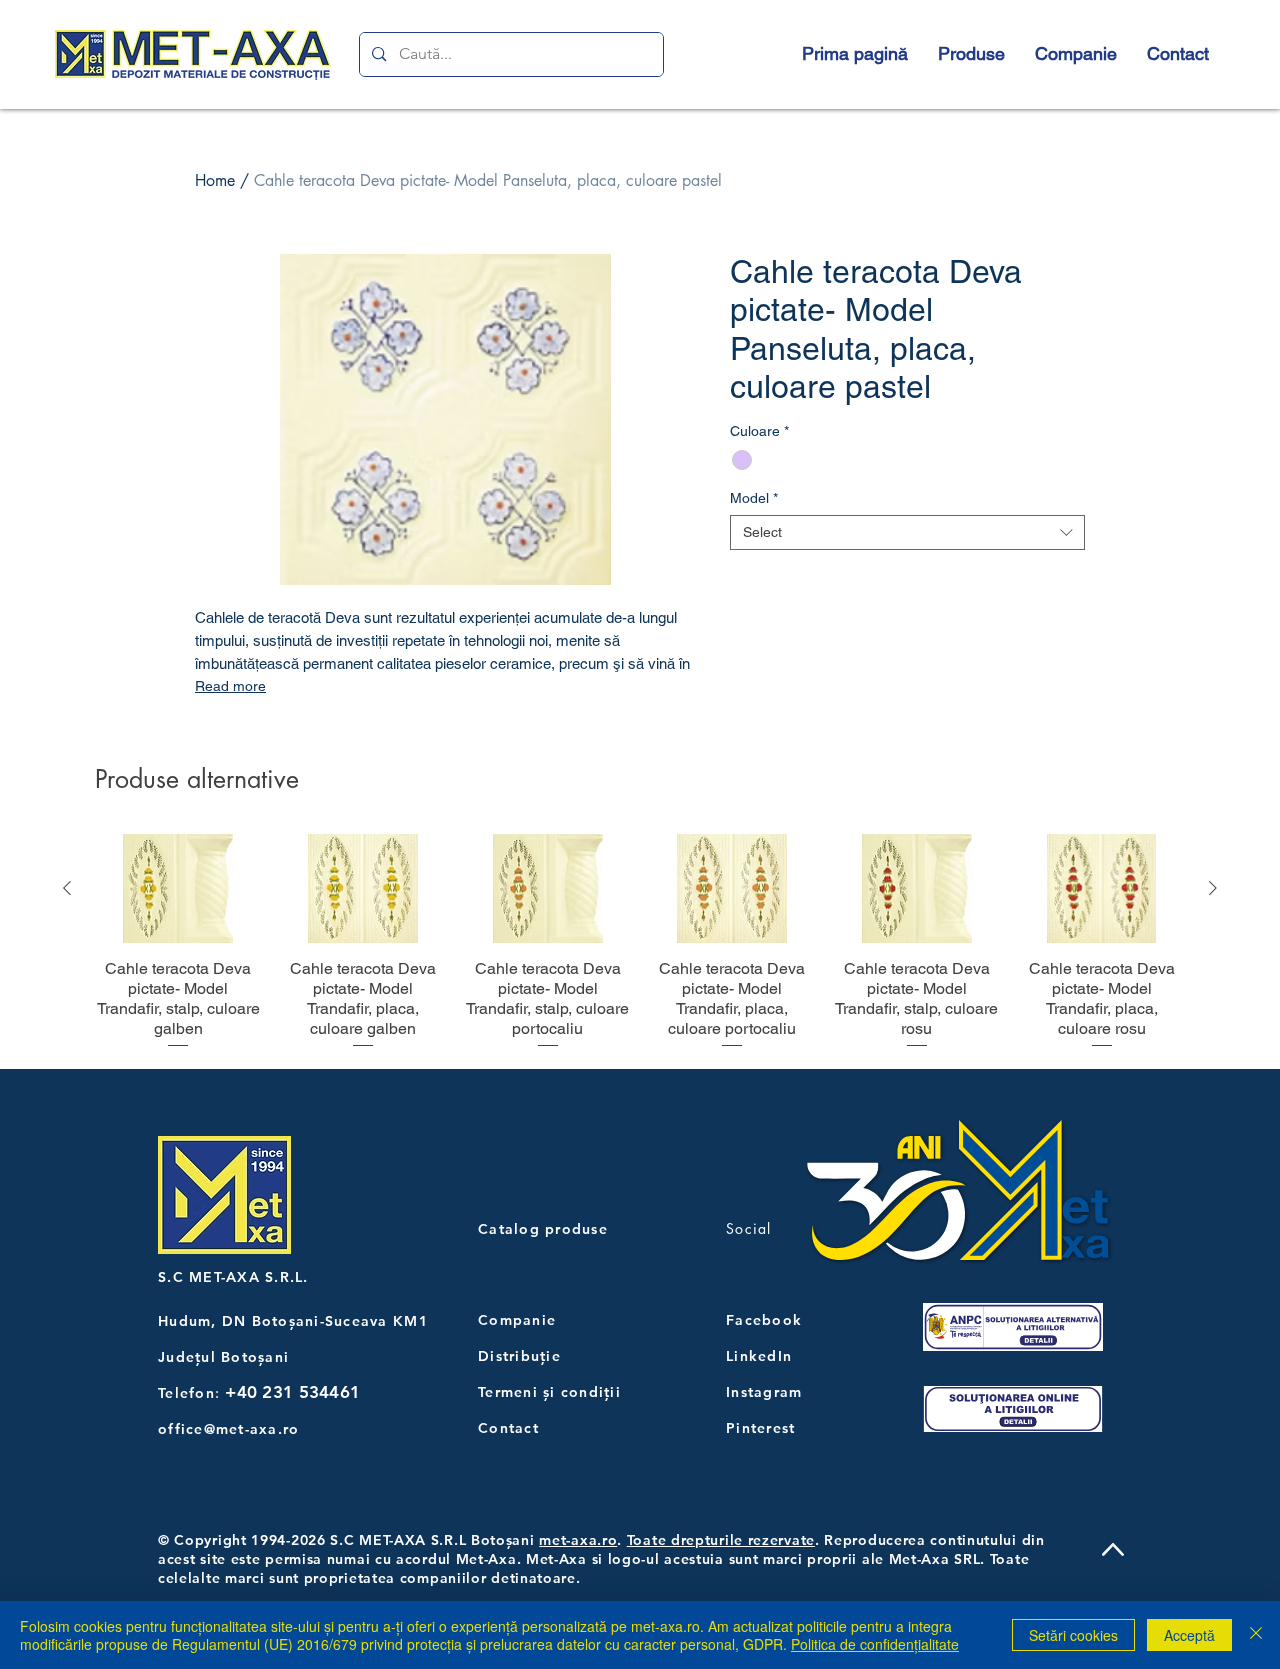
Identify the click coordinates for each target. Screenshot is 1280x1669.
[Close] (1256, 1635)
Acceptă (1189, 1635)
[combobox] (907, 532)
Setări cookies (1073, 1635)
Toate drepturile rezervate (721, 1540)
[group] (640, 943)
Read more (230, 686)
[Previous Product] (67, 888)
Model (754, 498)
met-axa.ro (578, 1540)
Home (215, 180)
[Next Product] (1213, 888)
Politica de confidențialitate (875, 1644)
